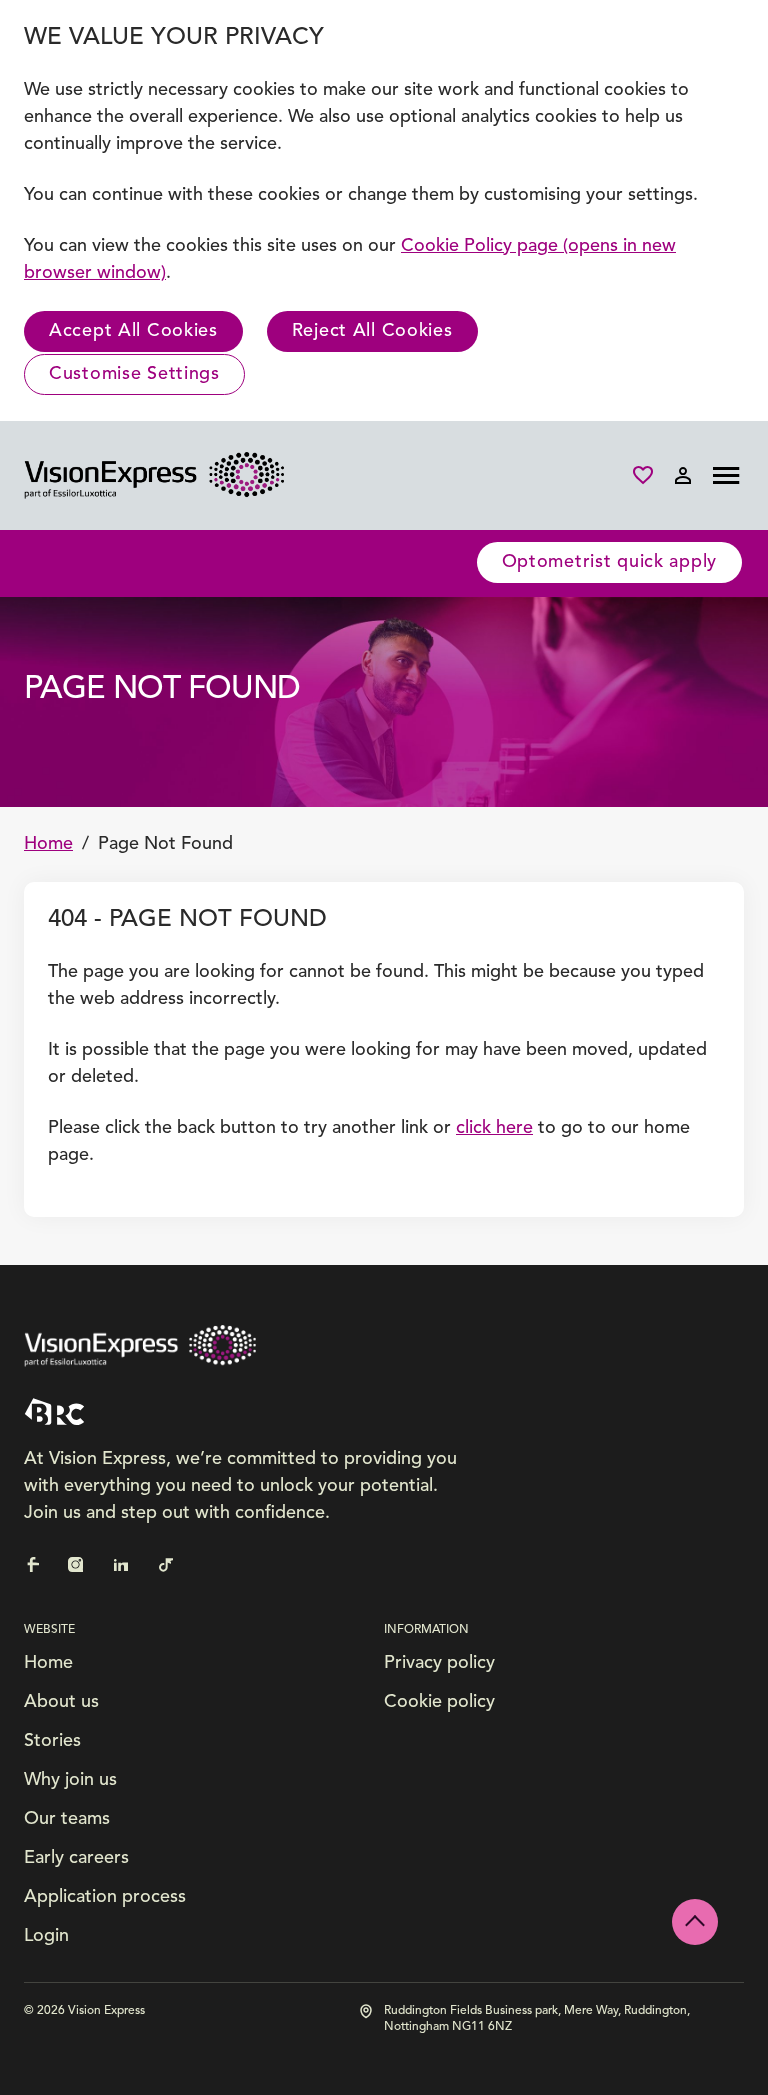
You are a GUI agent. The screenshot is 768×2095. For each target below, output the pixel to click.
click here (494, 1128)
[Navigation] (726, 475)
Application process (105, 1897)
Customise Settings (134, 374)
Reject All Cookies (372, 331)
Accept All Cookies (133, 331)
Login (46, 1936)
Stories (52, 1741)
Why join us (70, 1780)
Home (48, 844)
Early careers (76, 1858)
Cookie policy (439, 1702)
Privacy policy (439, 1663)
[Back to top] (695, 1922)
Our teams (67, 1819)
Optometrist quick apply (609, 562)
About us (61, 1702)
